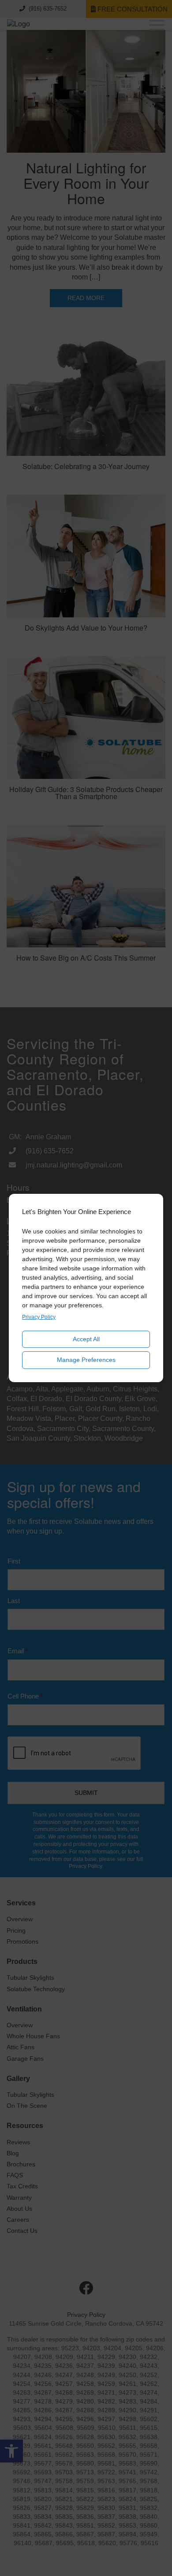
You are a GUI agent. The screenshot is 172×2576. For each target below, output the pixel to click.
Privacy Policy (39, 1317)
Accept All (86, 1339)
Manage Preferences (86, 1360)
